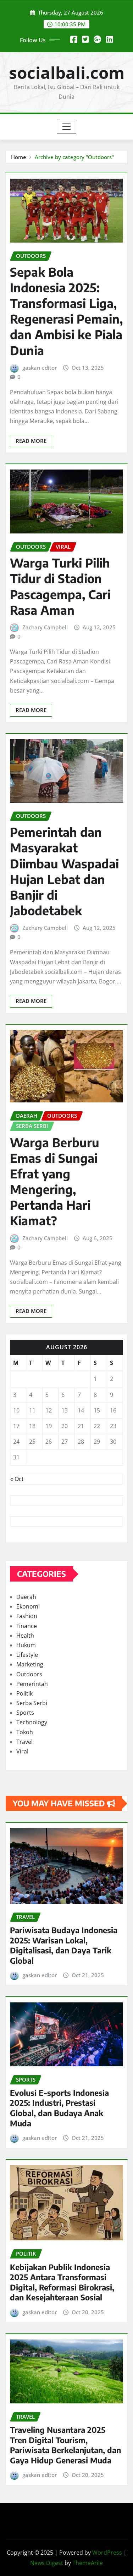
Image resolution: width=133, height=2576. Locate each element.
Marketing (30, 1664)
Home (19, 157)
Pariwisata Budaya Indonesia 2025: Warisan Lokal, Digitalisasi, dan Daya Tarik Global (64, 1945)
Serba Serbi (32, 1703)
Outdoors (29, 1674)
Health (25, 1636)
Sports (25, 1713)
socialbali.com (67, 72)
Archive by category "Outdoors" (74, 157)
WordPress (107, 2553)
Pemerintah (32, 1684)
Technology (32, 1722)
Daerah (26, 1597)
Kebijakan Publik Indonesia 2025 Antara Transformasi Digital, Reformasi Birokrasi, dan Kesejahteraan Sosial (62, 2282)
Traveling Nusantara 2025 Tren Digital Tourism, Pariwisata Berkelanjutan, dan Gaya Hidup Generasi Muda (65, 2445)
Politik (24, 1693)
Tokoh (25, 1732)
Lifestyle (27, 1655)
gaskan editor (40, 368)
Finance (27, 1626)
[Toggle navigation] (66, 127)
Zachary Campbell (45, 627)
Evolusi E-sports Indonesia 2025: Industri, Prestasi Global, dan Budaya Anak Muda (59, 2108)
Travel (24, 1742)
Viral (22, 1751)
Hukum (26, 1645)
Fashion (27, 1616)
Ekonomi (28, 1606)
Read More (31, 441)
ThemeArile (88, 2563)
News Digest (47, 2563)
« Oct (17, 1479)
